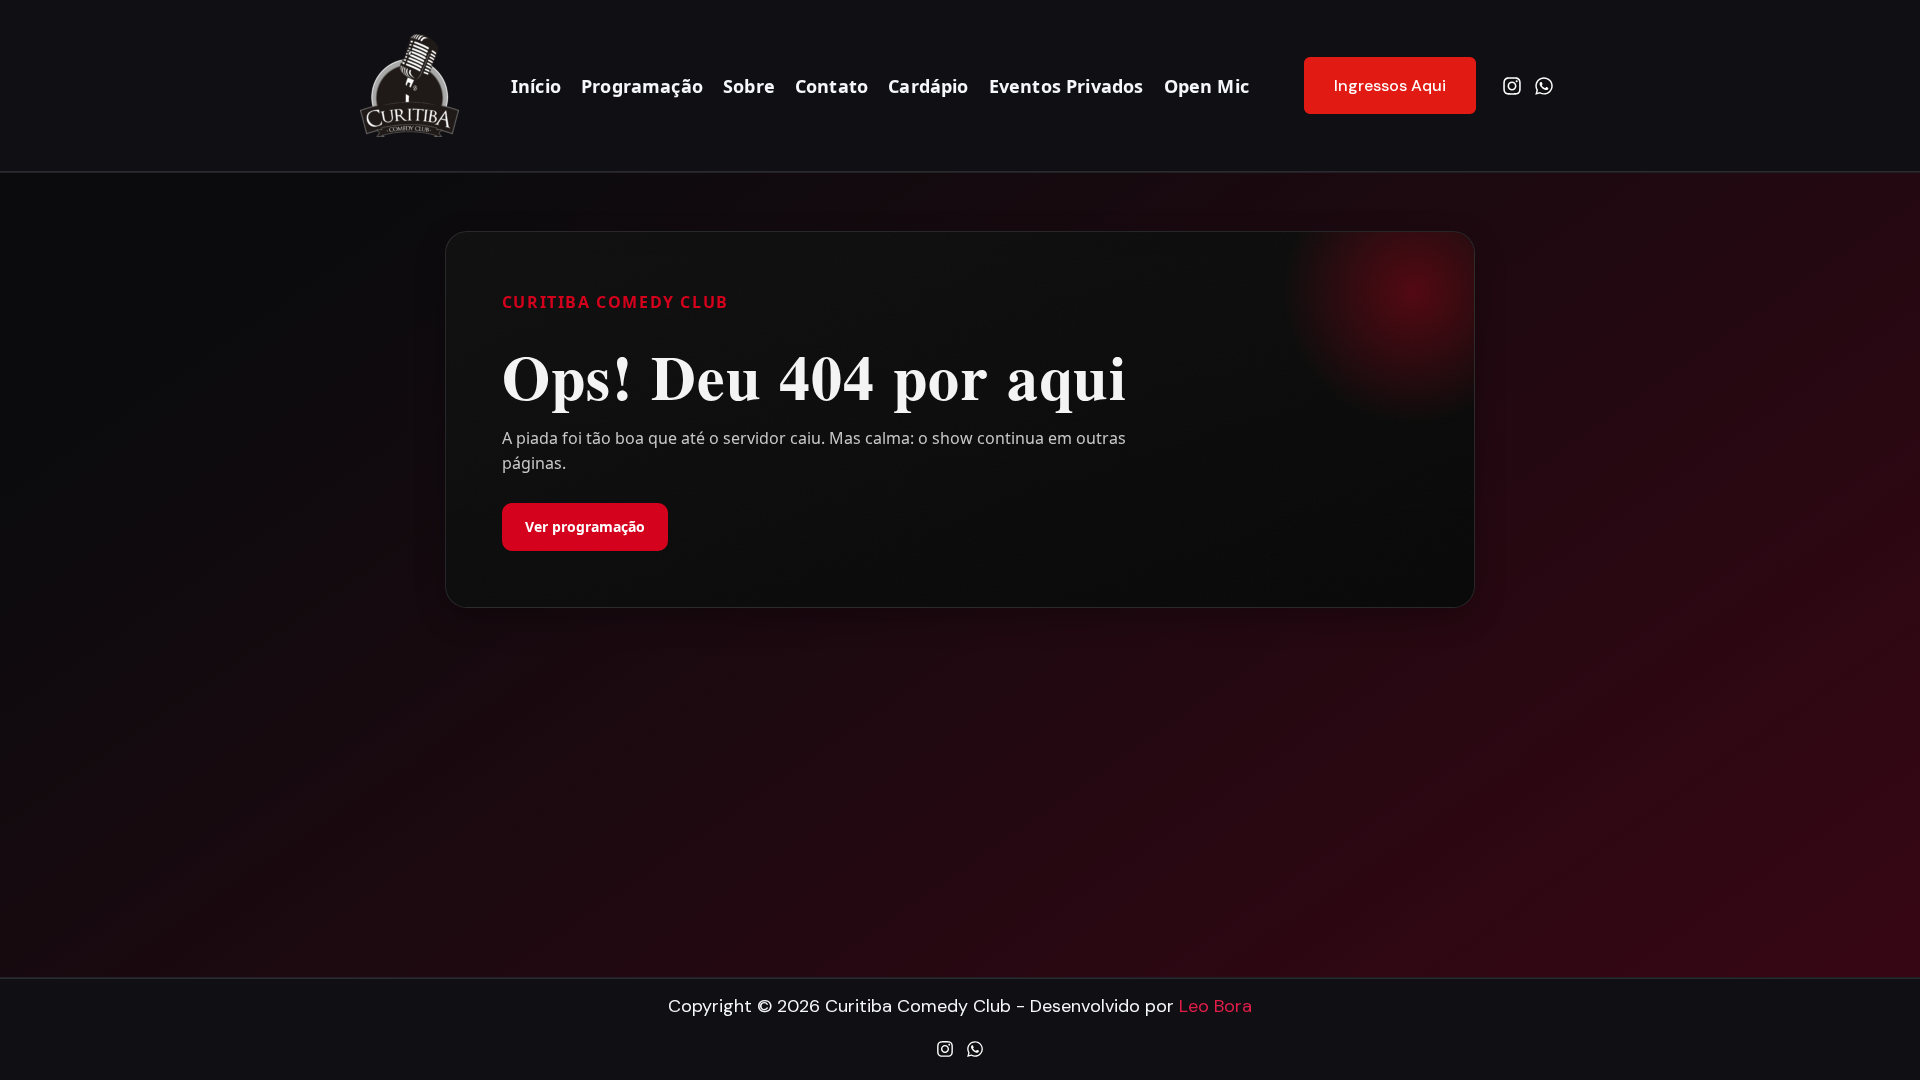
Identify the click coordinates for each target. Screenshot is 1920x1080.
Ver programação (585, 526)
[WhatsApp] (1544, 86)
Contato (831, 86)
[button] (1377, 86)
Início (536, 86)
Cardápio (928, 86)
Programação (642, 86)
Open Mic (1206, 86)
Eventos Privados (1066, 86)
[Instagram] (1512, 86)
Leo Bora (1215, 1006)
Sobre (749, 86)
